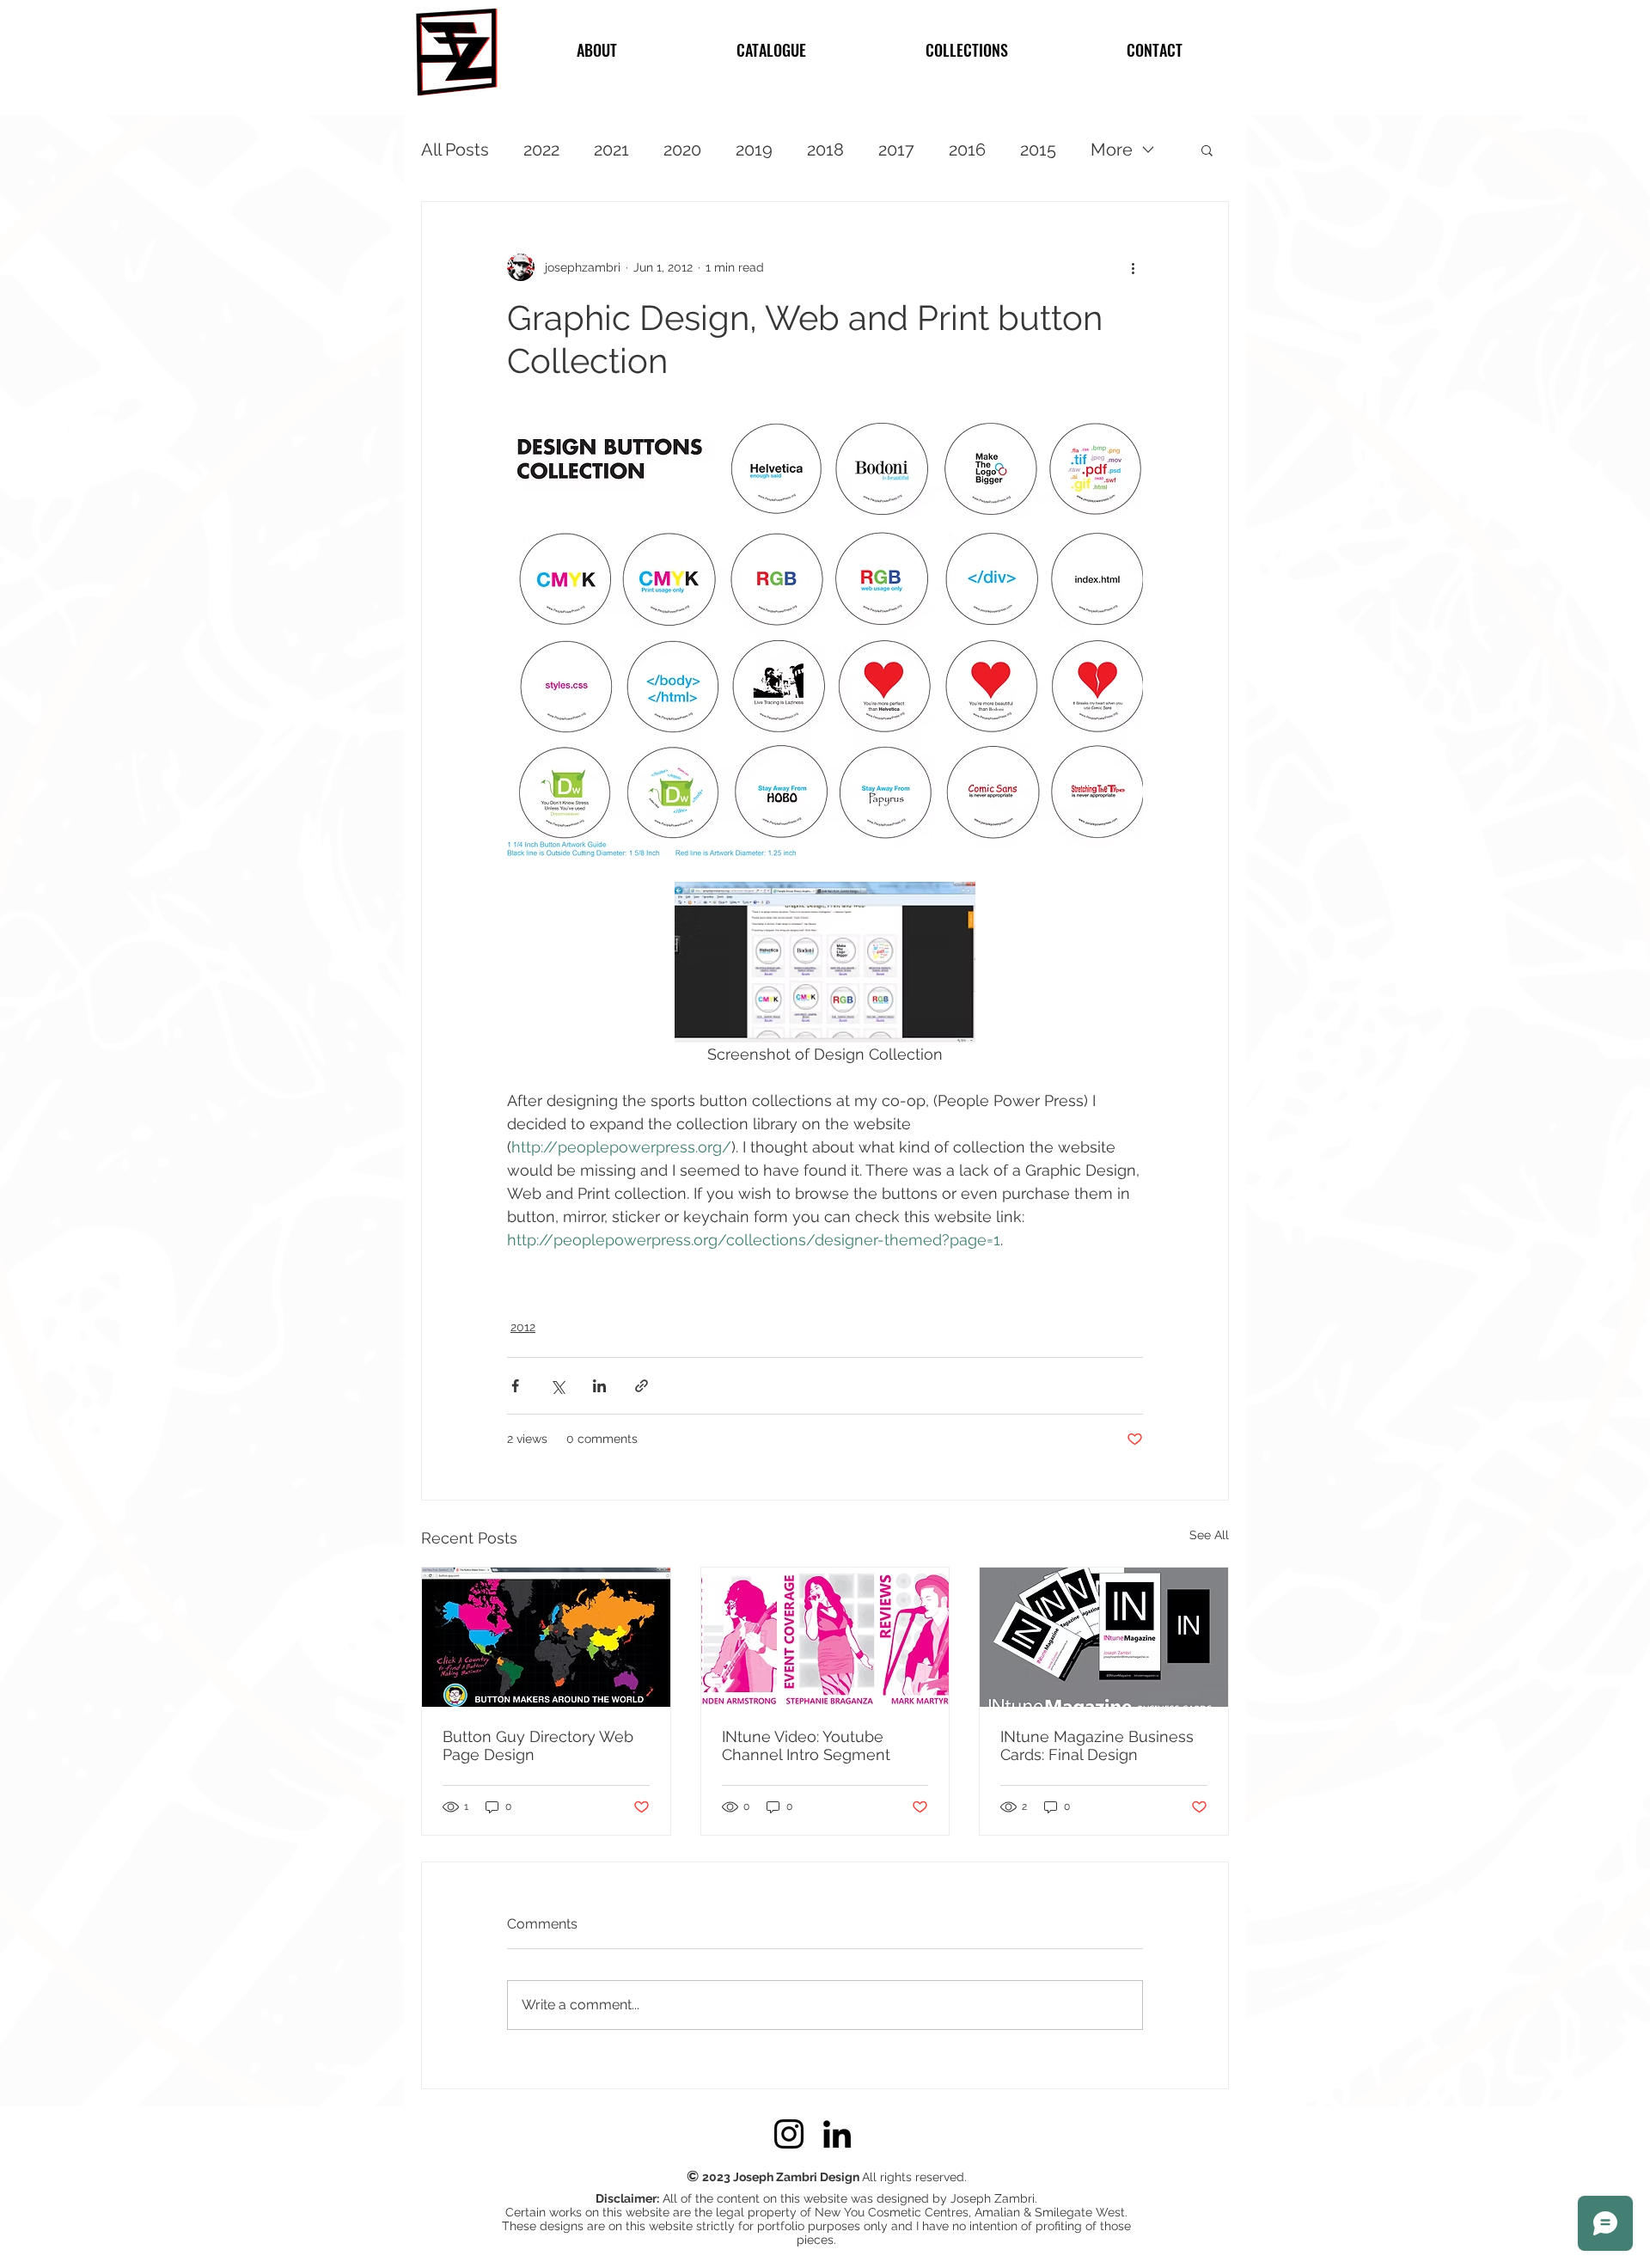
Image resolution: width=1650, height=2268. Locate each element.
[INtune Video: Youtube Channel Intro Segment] (825, 1637)
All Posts (455, 150)
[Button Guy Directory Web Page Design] (546, 1637)
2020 (682, 150)
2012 (523, 1327)
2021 (611, 150)
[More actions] (1133, 267)
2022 (541, 150)
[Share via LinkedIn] (599, 1386)
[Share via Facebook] (515, 1386)
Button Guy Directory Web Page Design (538, 1745)
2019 (754, 150)
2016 (967, 150)
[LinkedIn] (837, 2134)
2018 (825, 150)
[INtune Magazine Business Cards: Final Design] (1104, 1637)
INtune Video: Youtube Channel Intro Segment (806, 1745)
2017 (896, 150)
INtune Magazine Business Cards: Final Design (1097, 1745)
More (1112, 150)
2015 (1038, 150)
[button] (1207, 150)
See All (1209, 1535)
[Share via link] (642, 1386)
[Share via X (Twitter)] (557, 1386)
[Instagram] (789, 2134)
